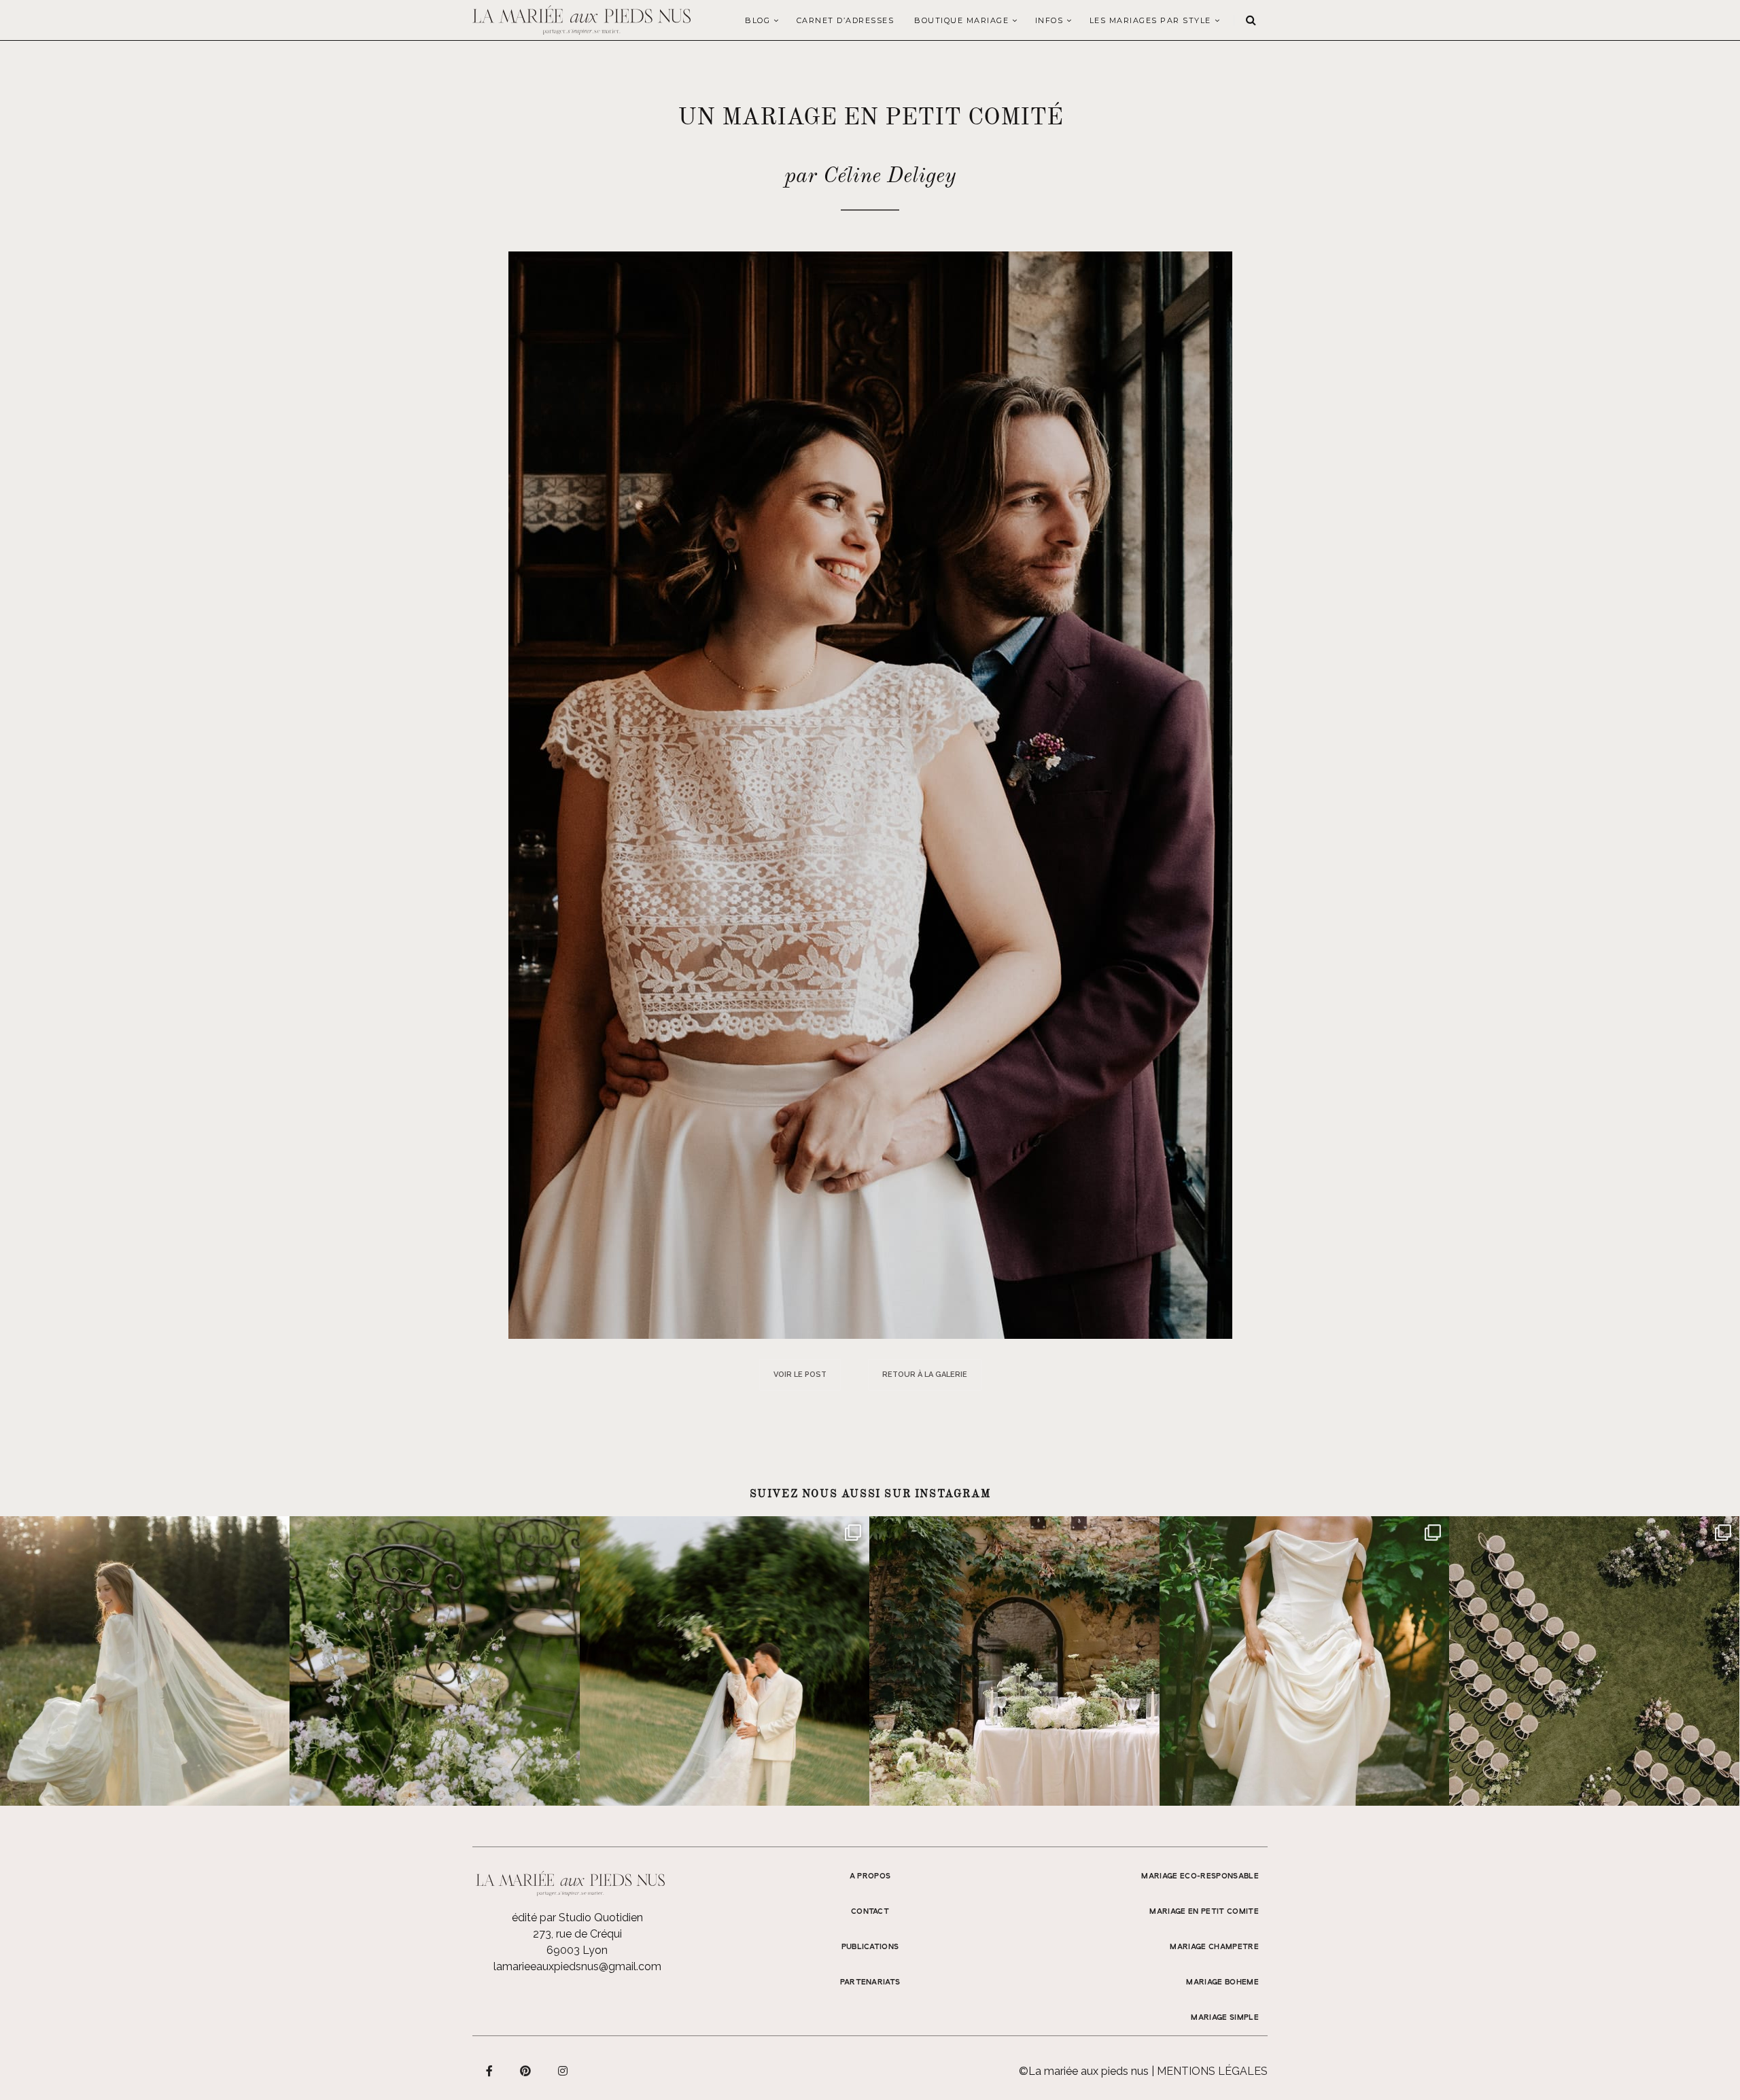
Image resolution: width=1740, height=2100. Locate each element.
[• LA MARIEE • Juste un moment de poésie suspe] (145, 1661)
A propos (870, 1876)
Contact (870, 1912)
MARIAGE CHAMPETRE (1214, 1947)
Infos (1049, 20)
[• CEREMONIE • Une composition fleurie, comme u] (434, 1661)
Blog (758, 20)
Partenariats (870, 1982)
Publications (870, 1947)
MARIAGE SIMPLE (1225, 2018)
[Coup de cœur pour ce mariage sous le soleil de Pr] (1304, 1661)
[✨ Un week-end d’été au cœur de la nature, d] (725, 1661)
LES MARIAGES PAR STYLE (1150, 20)
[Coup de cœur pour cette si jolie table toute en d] (1014, 1661)
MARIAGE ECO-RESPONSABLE (1200, 1876)
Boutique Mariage (961, 20)
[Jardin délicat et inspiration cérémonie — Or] (1594, 1661)
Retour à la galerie (925, 1375)
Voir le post (800, 1375)
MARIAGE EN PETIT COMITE (1204, 1912)
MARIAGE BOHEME (1222, 1982)
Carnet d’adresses (846, 20)
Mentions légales (1212, 2071)
